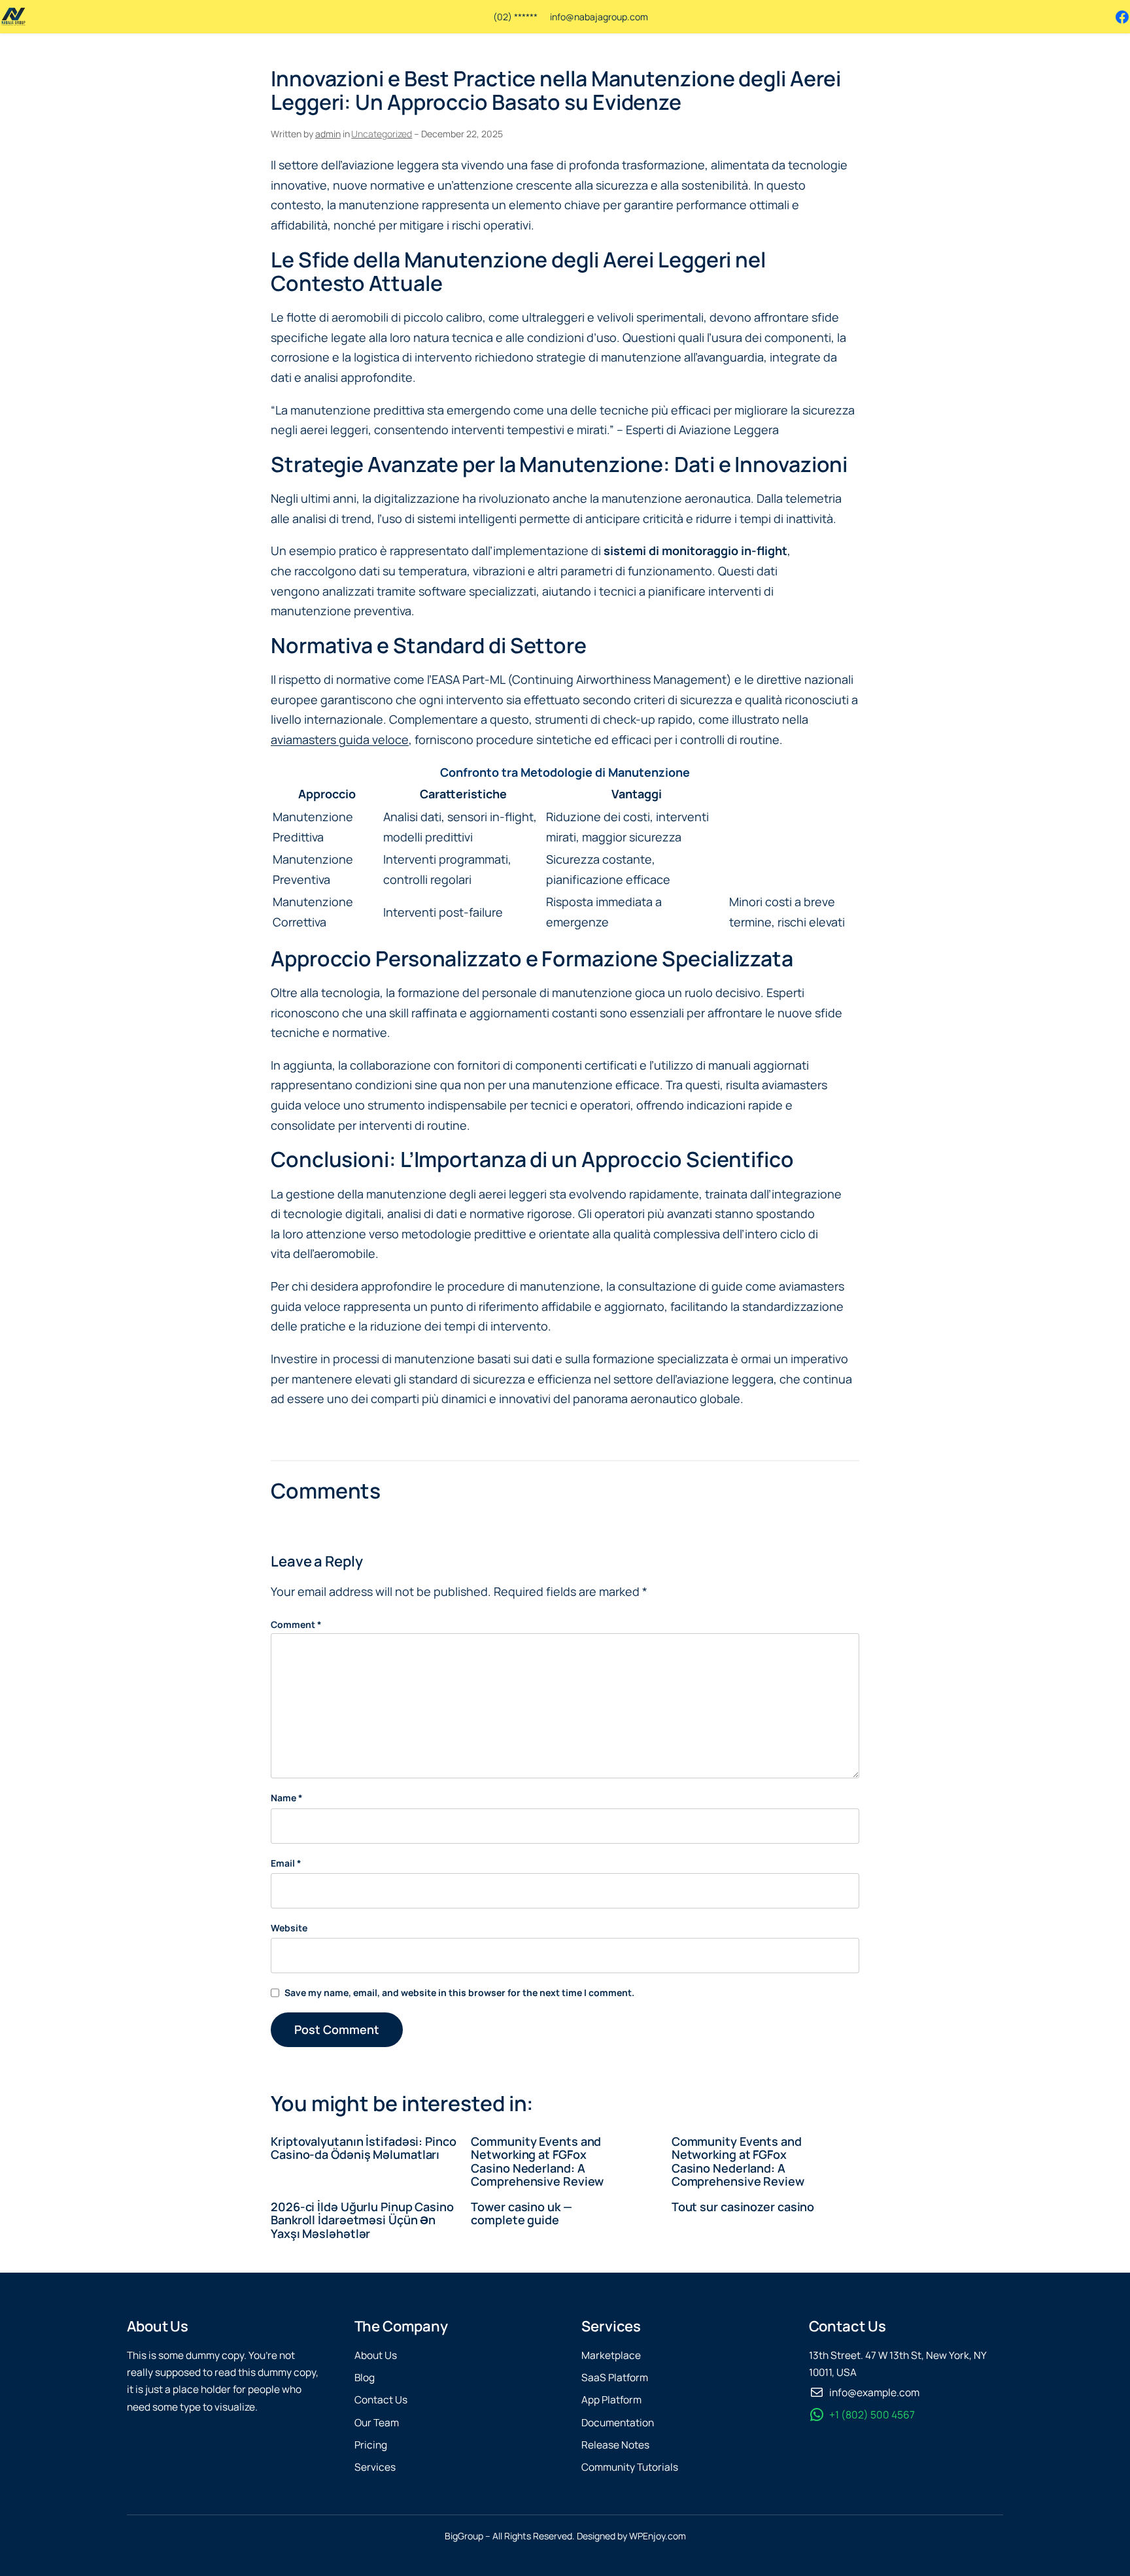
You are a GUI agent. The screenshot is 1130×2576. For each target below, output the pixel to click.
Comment (296, 1624)
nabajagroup (601, 17)
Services (375, 2467)
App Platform (611, 2400)
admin (328, 134)
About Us (376, 2355)
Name (287, 1798)
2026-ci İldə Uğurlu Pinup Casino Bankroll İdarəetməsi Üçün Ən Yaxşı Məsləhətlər (362, 2220)
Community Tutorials (630, 2467)
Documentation (618, 2423)
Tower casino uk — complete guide (521, 2213)
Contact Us (381, 2400)
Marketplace (611, 2355)
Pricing (371, 2445)
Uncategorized (382, 134)
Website (289, 1928)
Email (286, 1863)
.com (638, 17)
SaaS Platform (615, 2378)
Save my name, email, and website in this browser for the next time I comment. (459, 1992)
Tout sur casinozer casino (743, 2207)
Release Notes (615, 2445)
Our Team (377, 2423)
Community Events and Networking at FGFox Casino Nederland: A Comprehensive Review (537, 2161)
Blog (365, 2378)
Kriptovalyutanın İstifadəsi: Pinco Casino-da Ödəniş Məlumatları (364, 2148)
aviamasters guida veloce (340, 739)
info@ (562, 17)
